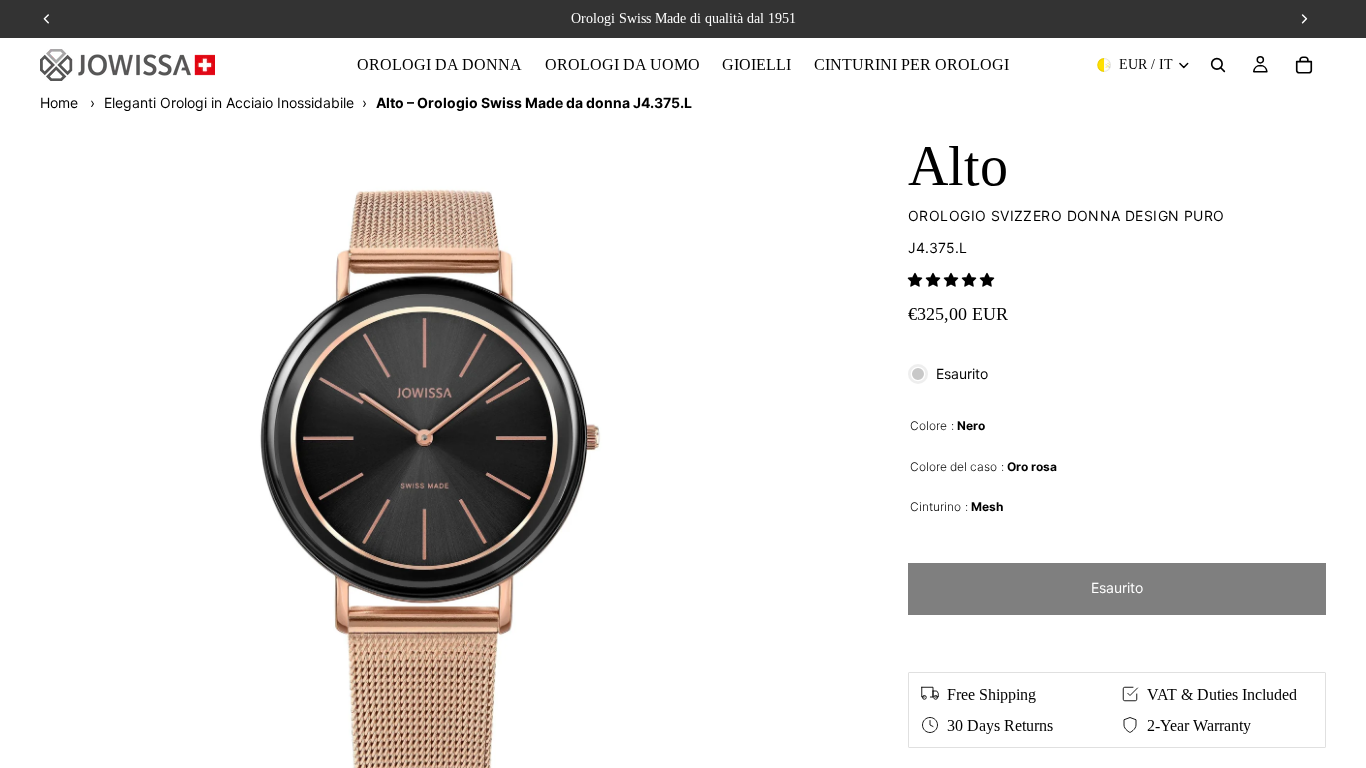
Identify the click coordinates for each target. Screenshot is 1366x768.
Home (59, 102)
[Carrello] (1304, 65)
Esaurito (1117, 587)
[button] (951, 279)
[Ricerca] (1218, 65)
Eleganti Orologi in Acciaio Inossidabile (229, 102)
